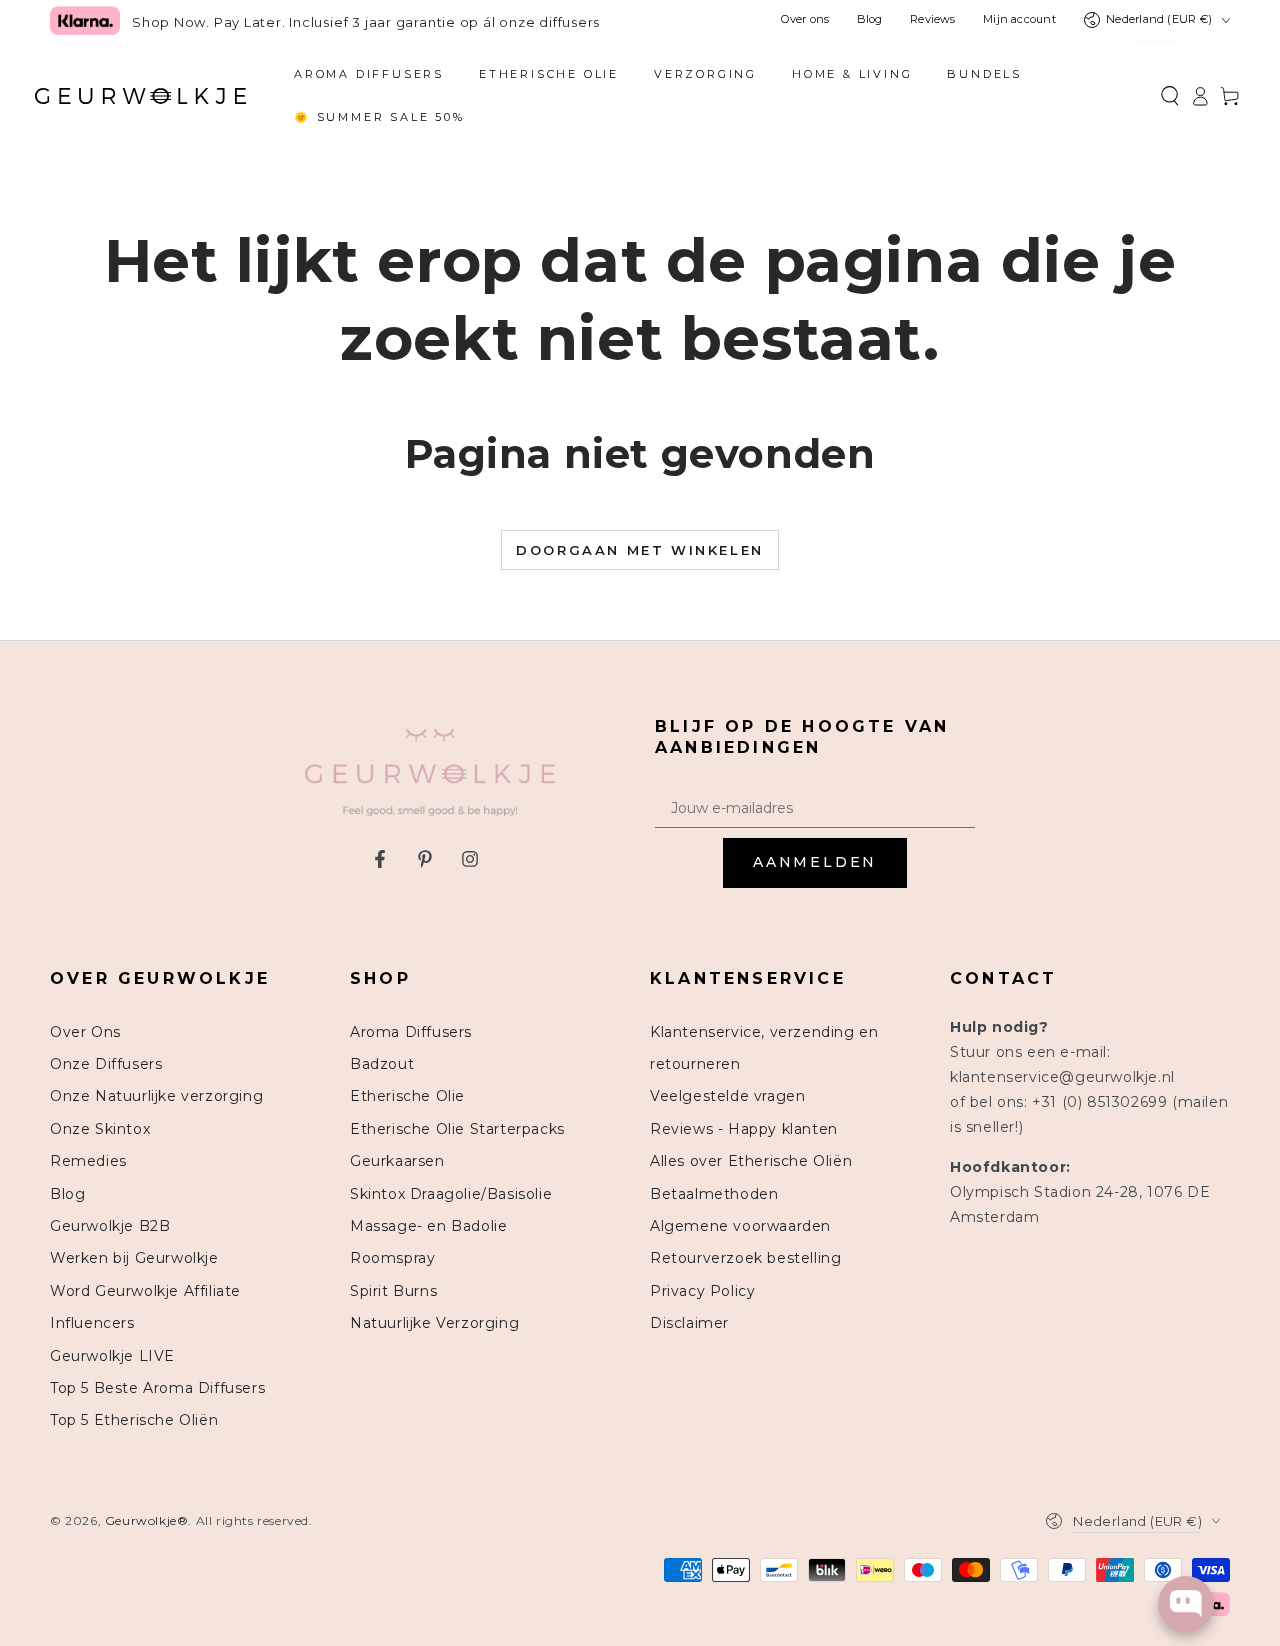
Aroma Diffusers (411, 1032)
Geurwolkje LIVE (112, 1356)
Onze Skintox (100, 1129)
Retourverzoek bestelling (745, 1258)
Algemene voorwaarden (740, 1226)
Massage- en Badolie (428, 1226)
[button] (1170, 96)
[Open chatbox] (1186, 1604)
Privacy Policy (702, 1291)
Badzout (382, 1064)
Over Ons (85, 1032)
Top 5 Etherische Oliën (134, 1420)
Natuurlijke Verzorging (434, 1323)
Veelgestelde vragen (727, 1096)
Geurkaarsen (397, 1161)
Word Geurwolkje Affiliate (145, 1291)
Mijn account (1019, 19)
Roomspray (392, 1258)
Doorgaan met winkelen (640, 550)
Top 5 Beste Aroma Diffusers (157, 1388)
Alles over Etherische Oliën (751, 1161)
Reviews (933, 19)
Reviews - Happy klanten (744, 1129)
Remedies (88, 1161)
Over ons (805, 19)
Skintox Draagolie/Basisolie (451, 1194)
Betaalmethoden (714, 1194)
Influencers (92, 1323)
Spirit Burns (393, 1291)
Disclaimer (689, 1323)
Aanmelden (815, 862)
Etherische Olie (407, 1096)
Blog (870, 19)
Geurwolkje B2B (110, 1226)
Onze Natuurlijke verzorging (156, 1096)
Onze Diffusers (106, 1064)
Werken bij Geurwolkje (134, 1258)
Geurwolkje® (147, 1520)
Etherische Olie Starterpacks (457, 1129)
